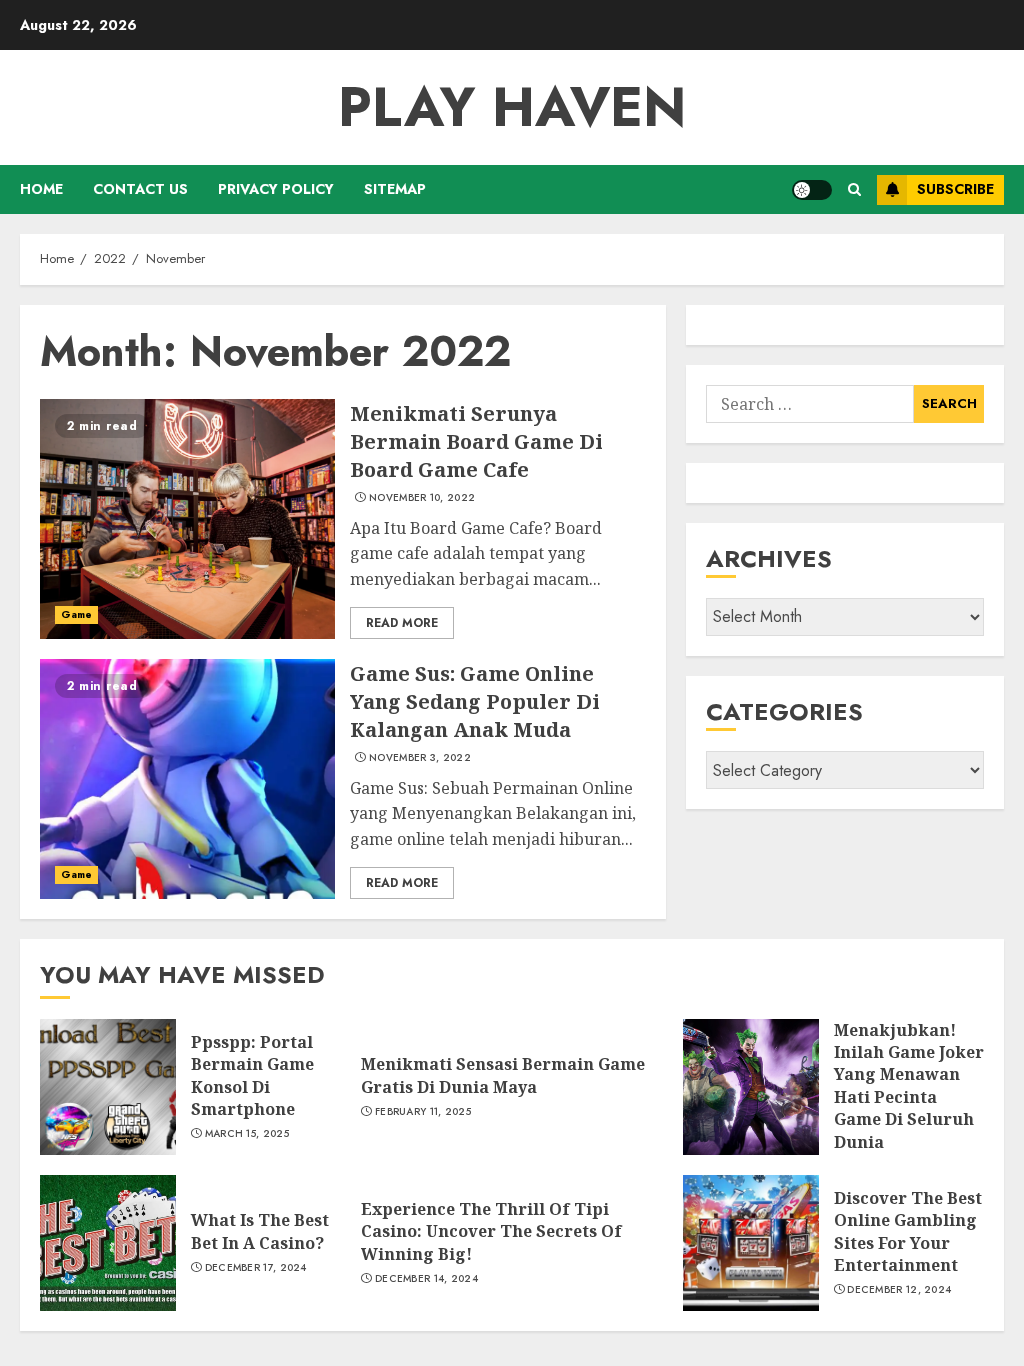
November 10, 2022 (422, 498)
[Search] (854, 189)
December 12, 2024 (899, 1290)
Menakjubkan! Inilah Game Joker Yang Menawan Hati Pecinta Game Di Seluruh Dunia (909, 1086)
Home (41, 189)
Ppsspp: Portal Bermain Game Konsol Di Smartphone (252, 1075)
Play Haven (512, 107)
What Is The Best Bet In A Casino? (260, 1231)
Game (76, 614)
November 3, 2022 (420, 758)
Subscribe (955, 189)
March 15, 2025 (247, 1134)
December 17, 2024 (256, 1268)
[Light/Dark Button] (812, 190)
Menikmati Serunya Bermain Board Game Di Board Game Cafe (476, 441)
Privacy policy (276, 189)
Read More (402, 623)
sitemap (395, 189)
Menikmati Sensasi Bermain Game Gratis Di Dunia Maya (503, 1075)
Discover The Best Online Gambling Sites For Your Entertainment (908, 1231)
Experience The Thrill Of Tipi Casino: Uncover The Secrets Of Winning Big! (491, 1231)
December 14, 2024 (426, 1279)
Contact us (140, 189)
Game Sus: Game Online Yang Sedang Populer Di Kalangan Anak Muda (475, 701)
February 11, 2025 (423, 1112)
